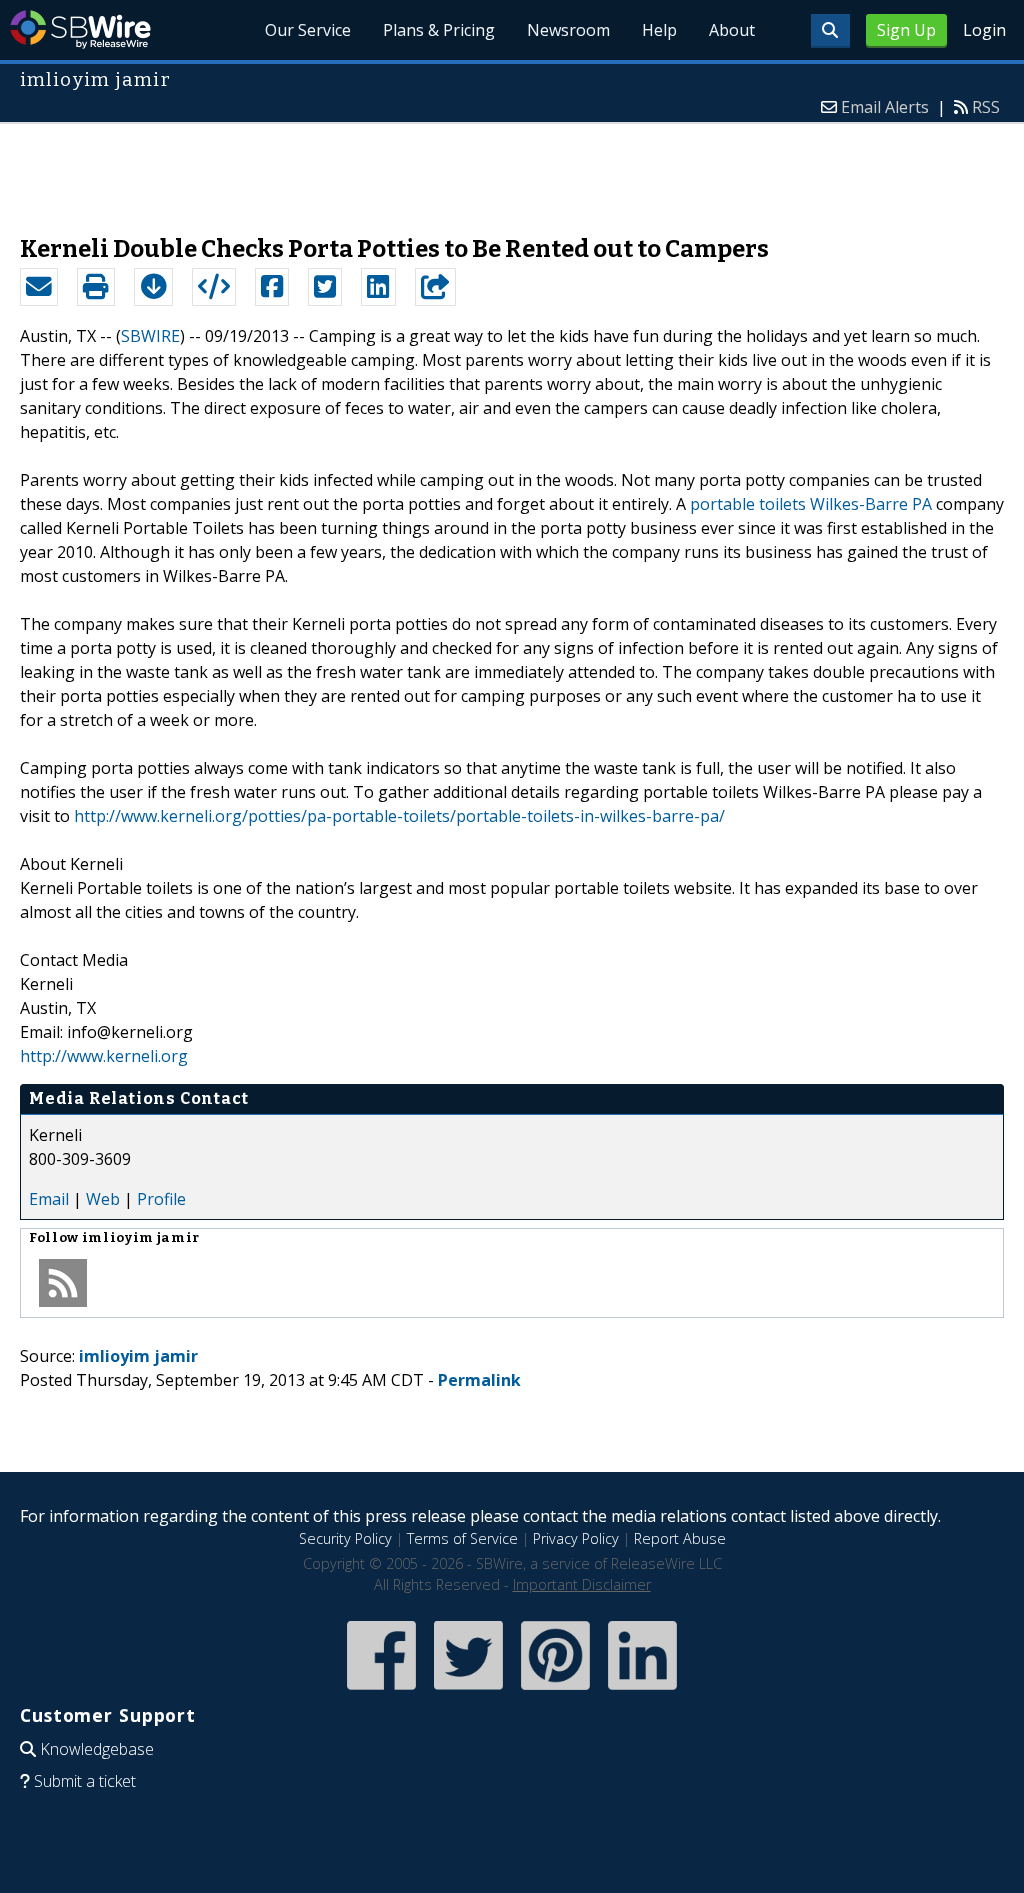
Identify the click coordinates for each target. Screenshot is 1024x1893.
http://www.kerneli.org (104, 1056)
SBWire (80, 29)
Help (659, 30)
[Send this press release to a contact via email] (39, 287)
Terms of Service (462, 1538)
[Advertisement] (512, 169)
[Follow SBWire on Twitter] (468, 1691)
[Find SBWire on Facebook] (381, 1691)
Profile (161, 1199)
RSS (986, 107)
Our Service (308, 30)
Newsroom (568, 30)
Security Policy (345, 1538)
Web (103, 1199)
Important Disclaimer (582, 1584)
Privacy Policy (576, 1538)
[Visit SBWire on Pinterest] (555, 1691)
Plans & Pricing (439, 30)
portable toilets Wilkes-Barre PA (811, 504)
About (732, 30)
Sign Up (906, 30)
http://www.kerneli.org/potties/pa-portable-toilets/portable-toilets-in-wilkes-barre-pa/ (399, 816)
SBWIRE (150, 336)
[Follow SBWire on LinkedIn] (642, 1691)
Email (49, 1199)
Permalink (479, 1380)
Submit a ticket (85, 1781)
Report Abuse (680, 1538)
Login (984, 30)
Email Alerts (885, 107)
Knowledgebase (97, 1749)
